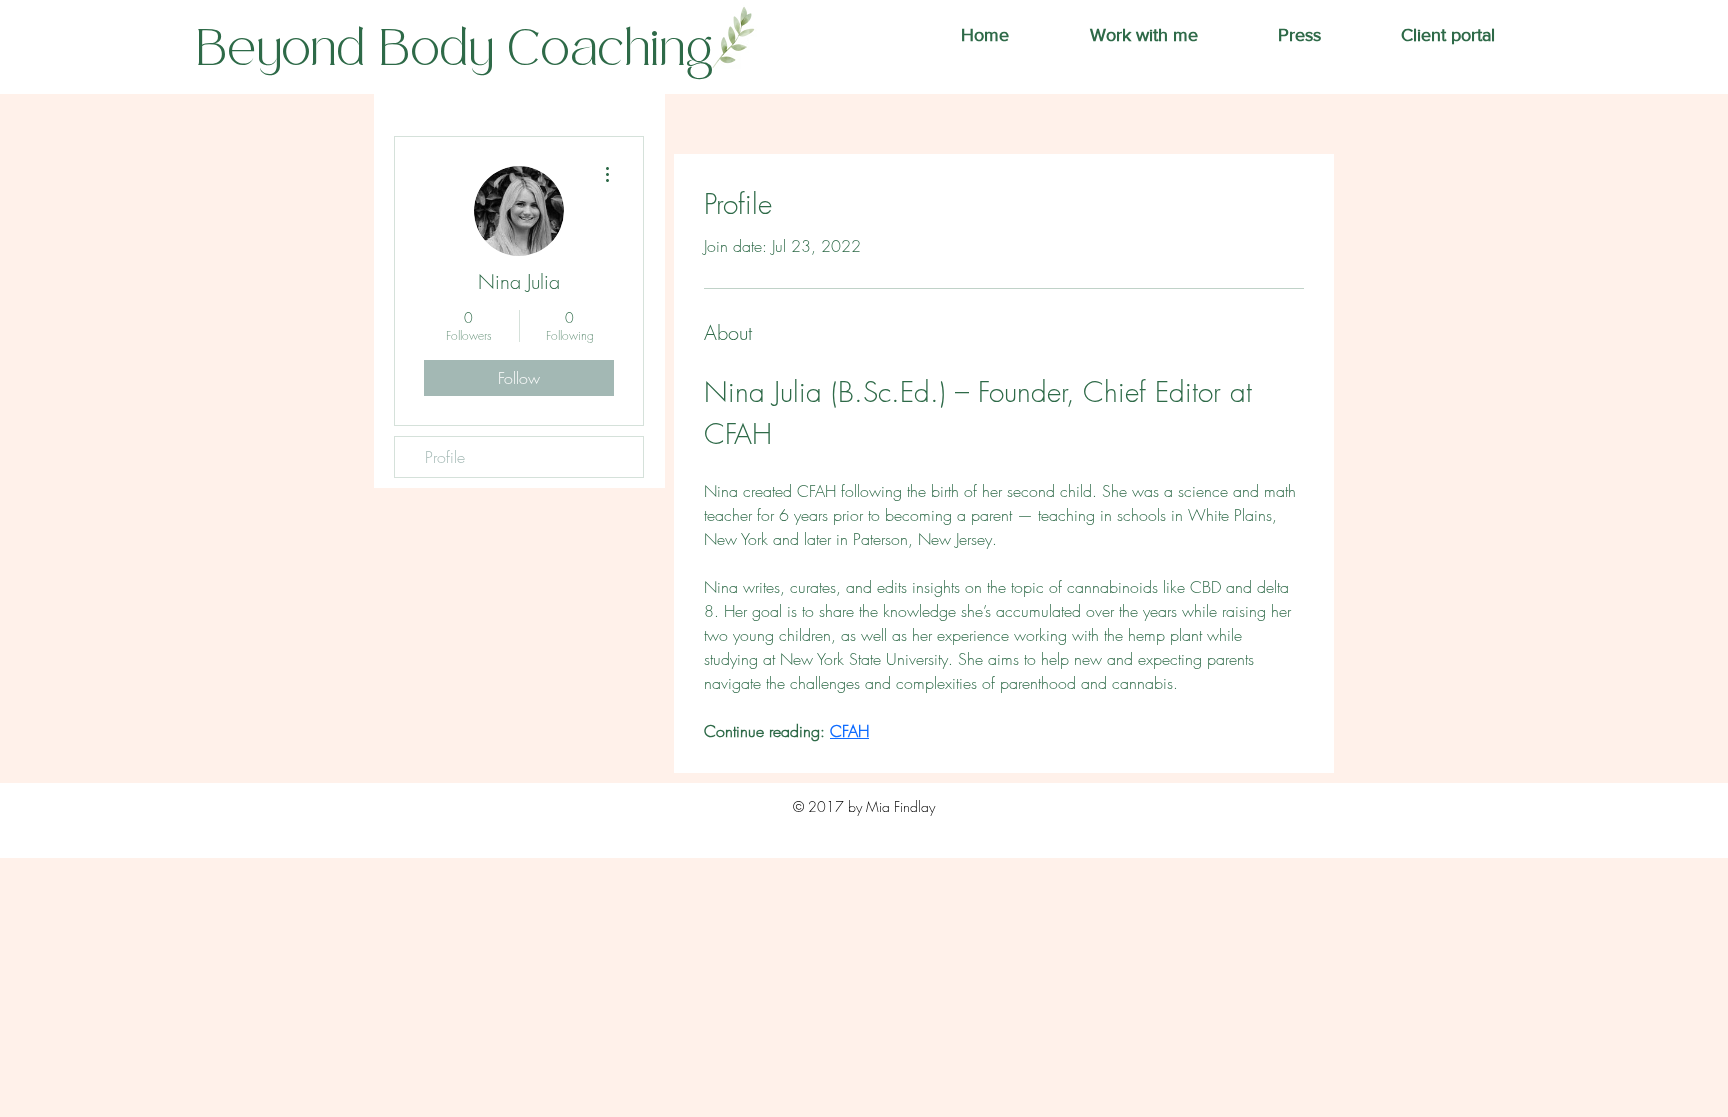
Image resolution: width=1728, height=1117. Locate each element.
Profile (445, 457)
